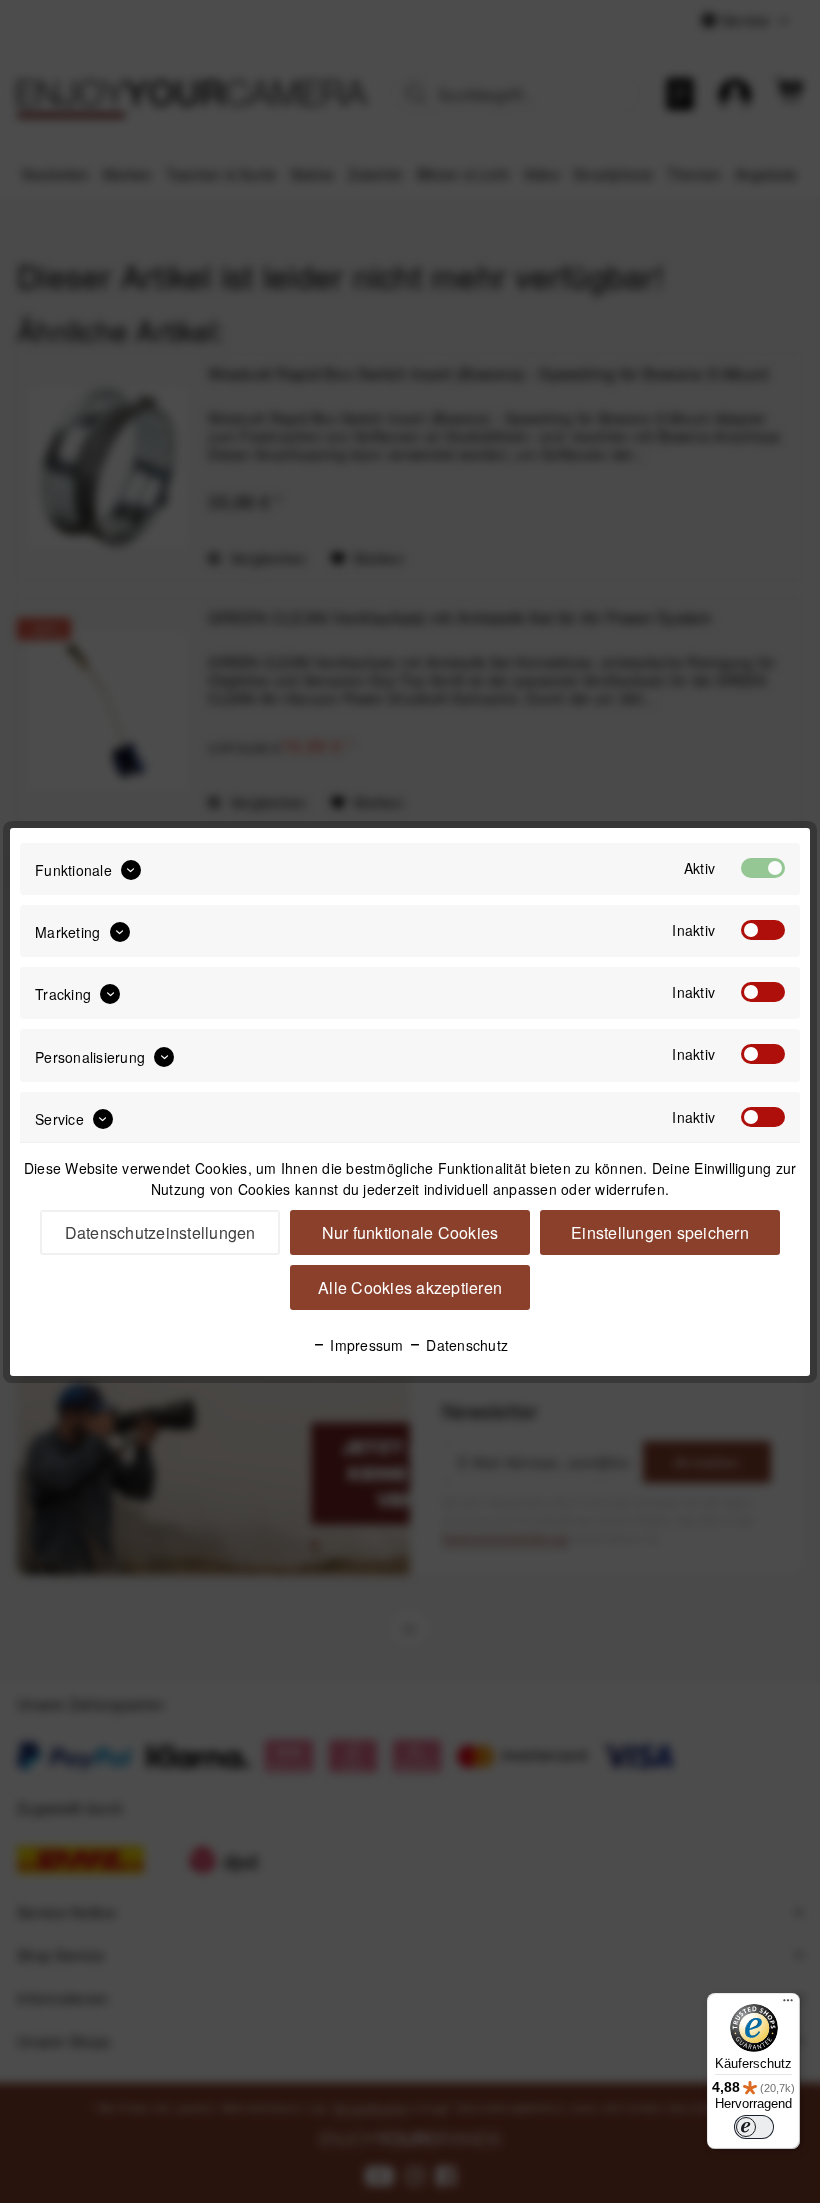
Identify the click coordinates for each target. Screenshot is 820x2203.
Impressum (365, 1345)
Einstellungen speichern (660, 1232)
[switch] (754, 2127)
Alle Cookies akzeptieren (410, 1287)
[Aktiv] (763, 868)
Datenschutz (465, 1345)
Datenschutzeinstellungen (160, 1232)
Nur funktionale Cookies (410, 1232)
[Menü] (788, 2005)
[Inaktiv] (763, 930)
